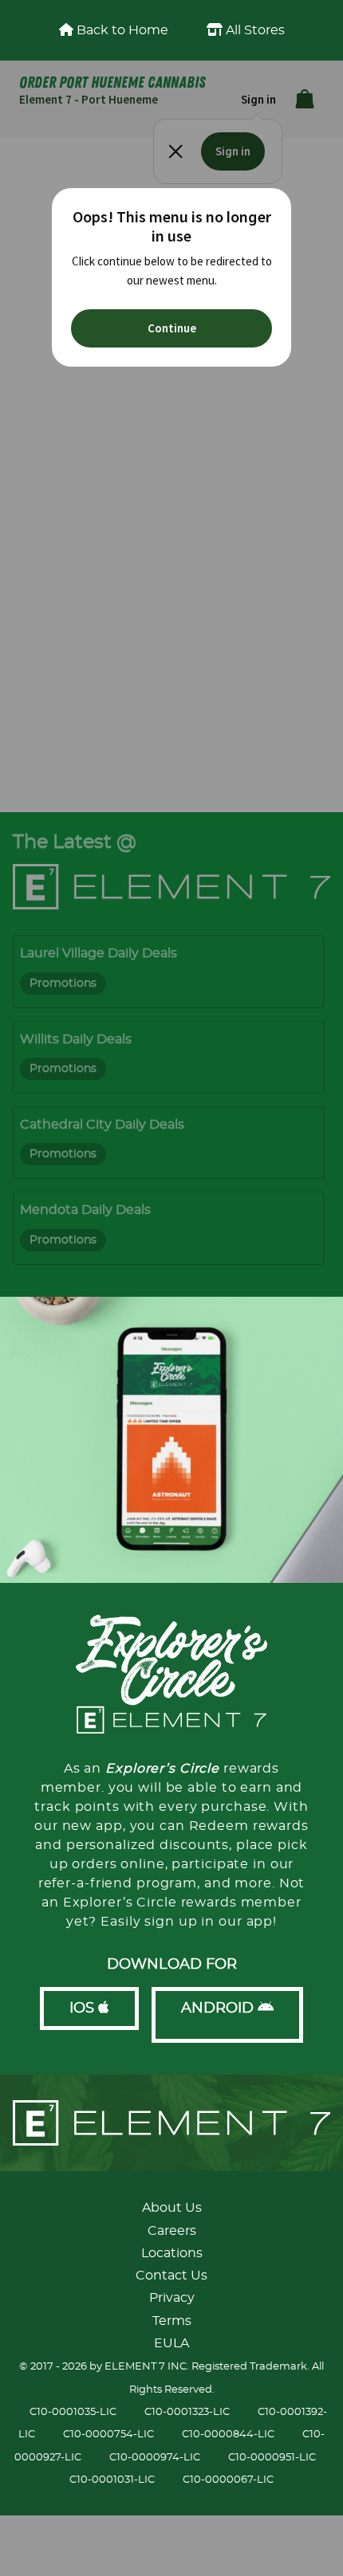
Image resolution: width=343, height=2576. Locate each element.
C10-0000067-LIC (228, 2480)
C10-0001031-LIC (112, 2480)
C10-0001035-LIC (73, 2412)
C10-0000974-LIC (155, 2458)
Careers (172, 2231)
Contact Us (171, 2276)
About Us (172, 2208)
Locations (172, 2253)
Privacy (172, 2298)
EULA (171, 2343)
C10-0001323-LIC (187, 2412)
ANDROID (219, 2009)
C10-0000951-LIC (272, 2458)
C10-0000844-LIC (228, 2435)
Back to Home (121, 30)
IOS (84, 2009)
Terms (172, 2321)
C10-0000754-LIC (108, 2435)
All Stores (254, 30)
